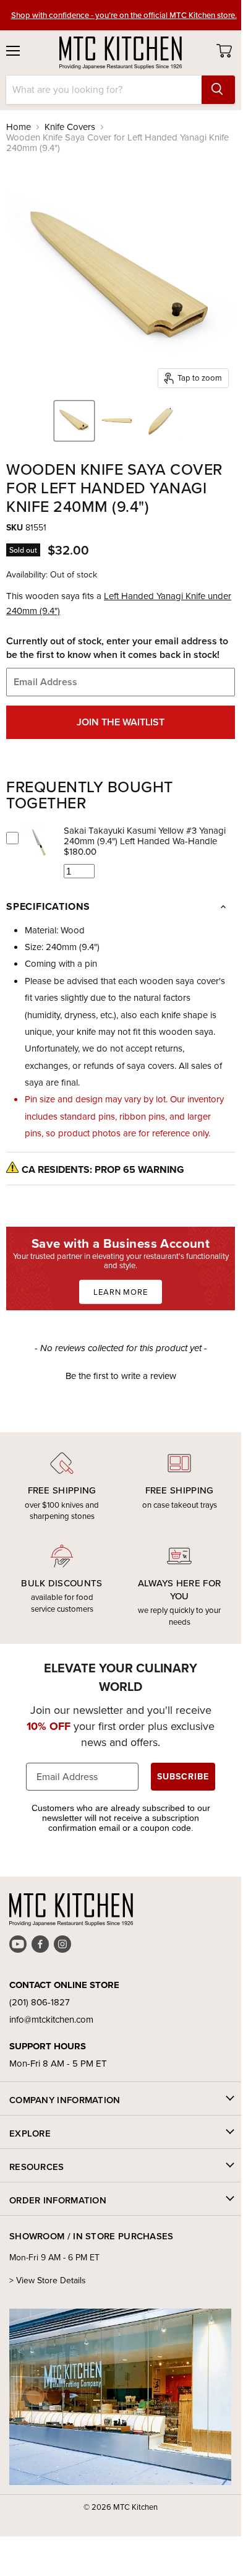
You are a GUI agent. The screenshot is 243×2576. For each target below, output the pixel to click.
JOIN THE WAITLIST (121, 722)
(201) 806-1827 (40, 2002)
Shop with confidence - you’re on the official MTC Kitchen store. (124, 15)
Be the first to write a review (121, 1376)
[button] (121, 1375)
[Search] (218, 90)
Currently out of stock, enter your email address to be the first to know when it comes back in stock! (117, 648)
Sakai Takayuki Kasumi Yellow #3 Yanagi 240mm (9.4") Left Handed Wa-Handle (145, 836)
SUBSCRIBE (183, 1777)
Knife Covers (70, 127)
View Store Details (51, 2280)
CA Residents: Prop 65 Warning (103, 1169)
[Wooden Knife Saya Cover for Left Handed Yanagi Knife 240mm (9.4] (74, 421)
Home (19, 127)
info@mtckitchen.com (51, 2020)
